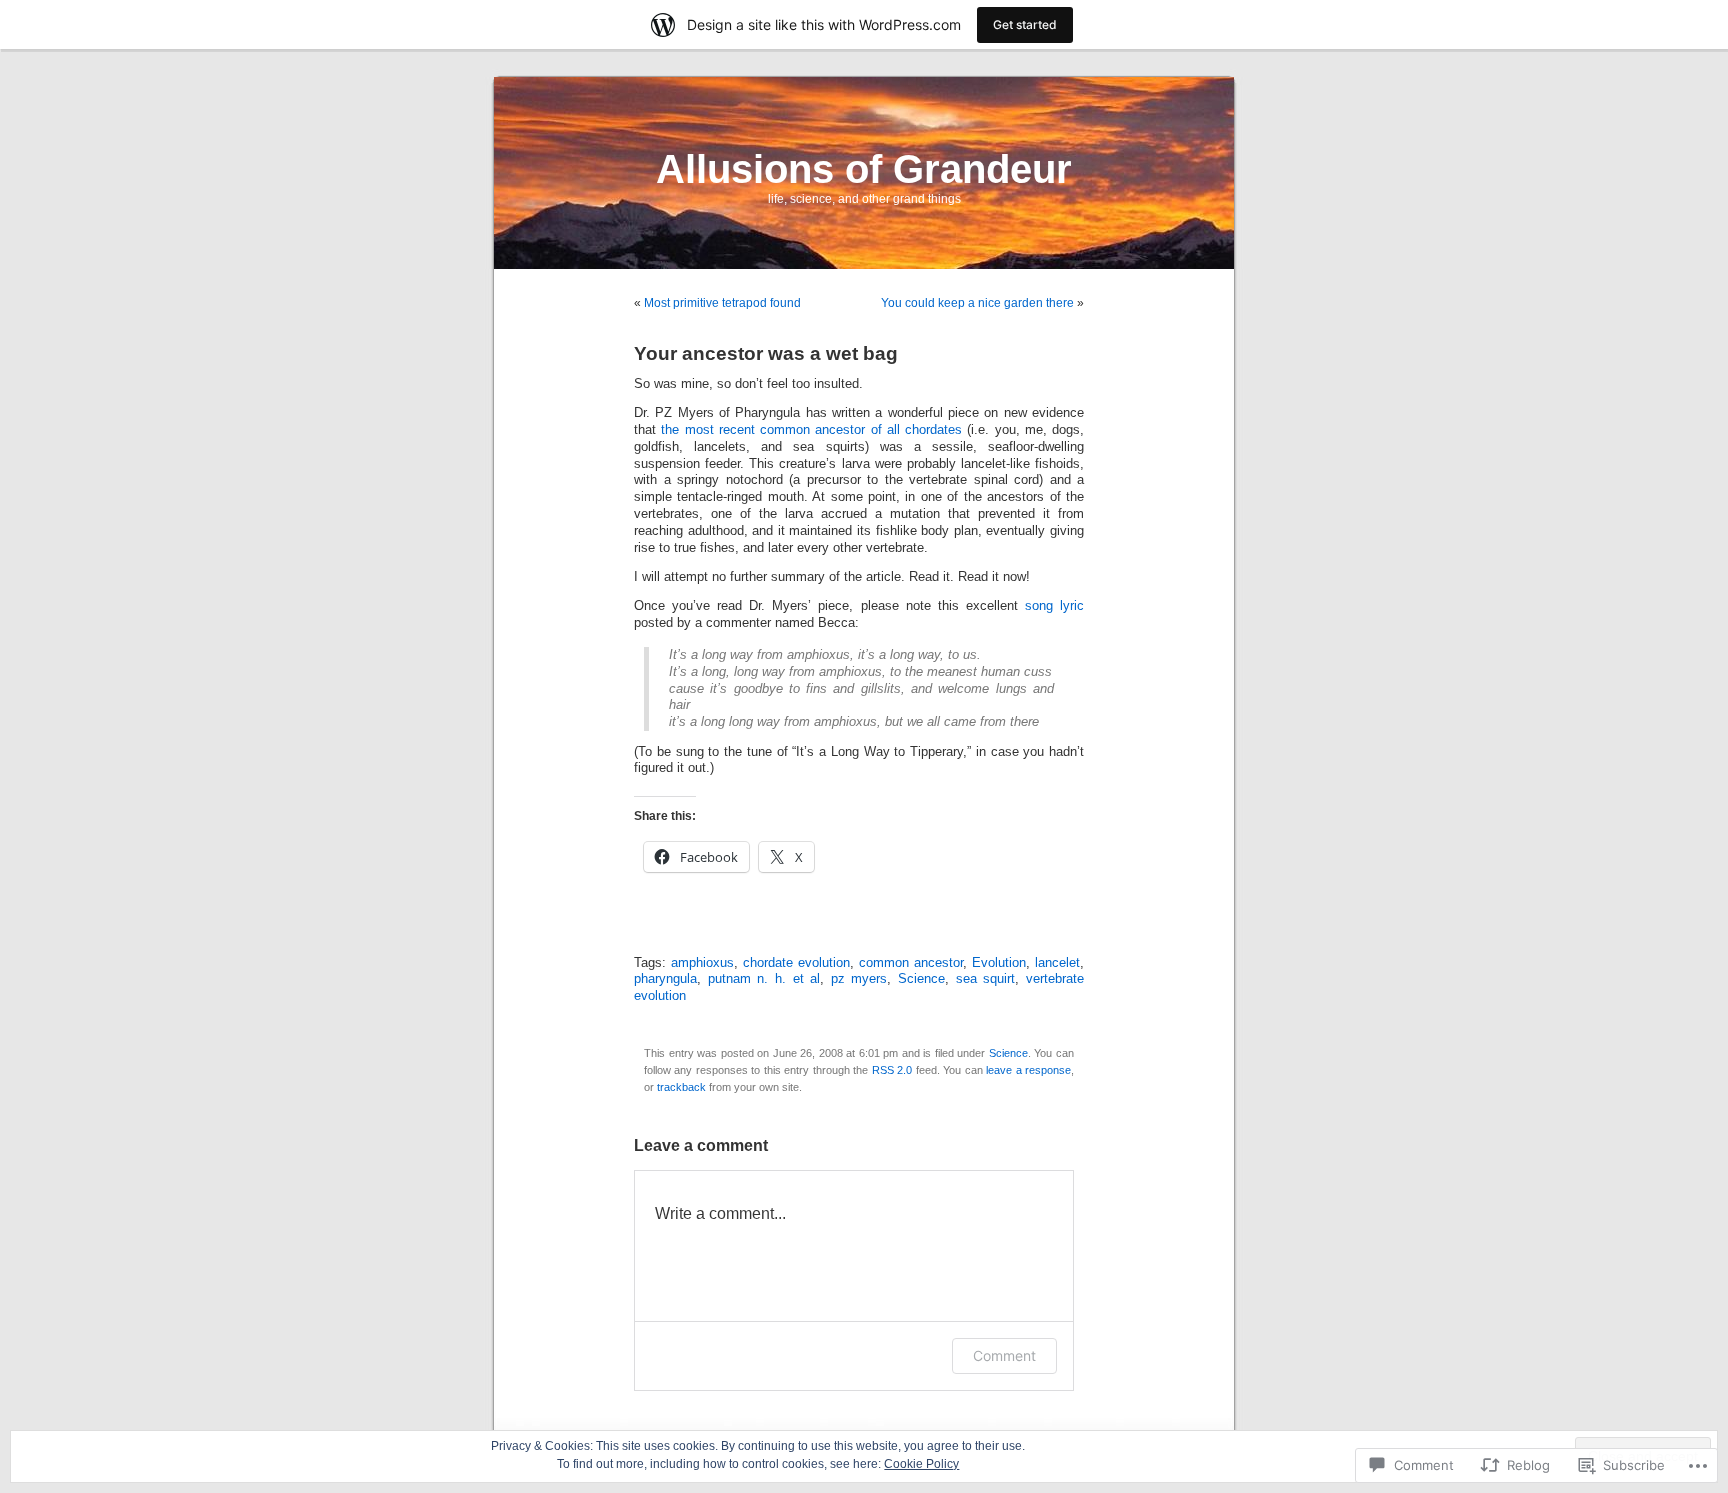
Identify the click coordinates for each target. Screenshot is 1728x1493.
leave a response (1028, 1070)
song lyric (1054, 606)
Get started (1025, 24)
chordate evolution (796, 963)
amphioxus (702, 963)
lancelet (1057, 963)
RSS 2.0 (892, 1070)
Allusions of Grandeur (864, 169)
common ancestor (911, 963)
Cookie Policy (921, 1464)
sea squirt (986, 979)
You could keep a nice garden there (977, 303)
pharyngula (665, 979)
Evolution (999, 963)
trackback (681, 1087)
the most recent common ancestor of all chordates (811, 430)
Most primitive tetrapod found (722, 303)
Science (921, 979)
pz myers (859, 979)
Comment (1004, 1355)
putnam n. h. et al (764, 979)
